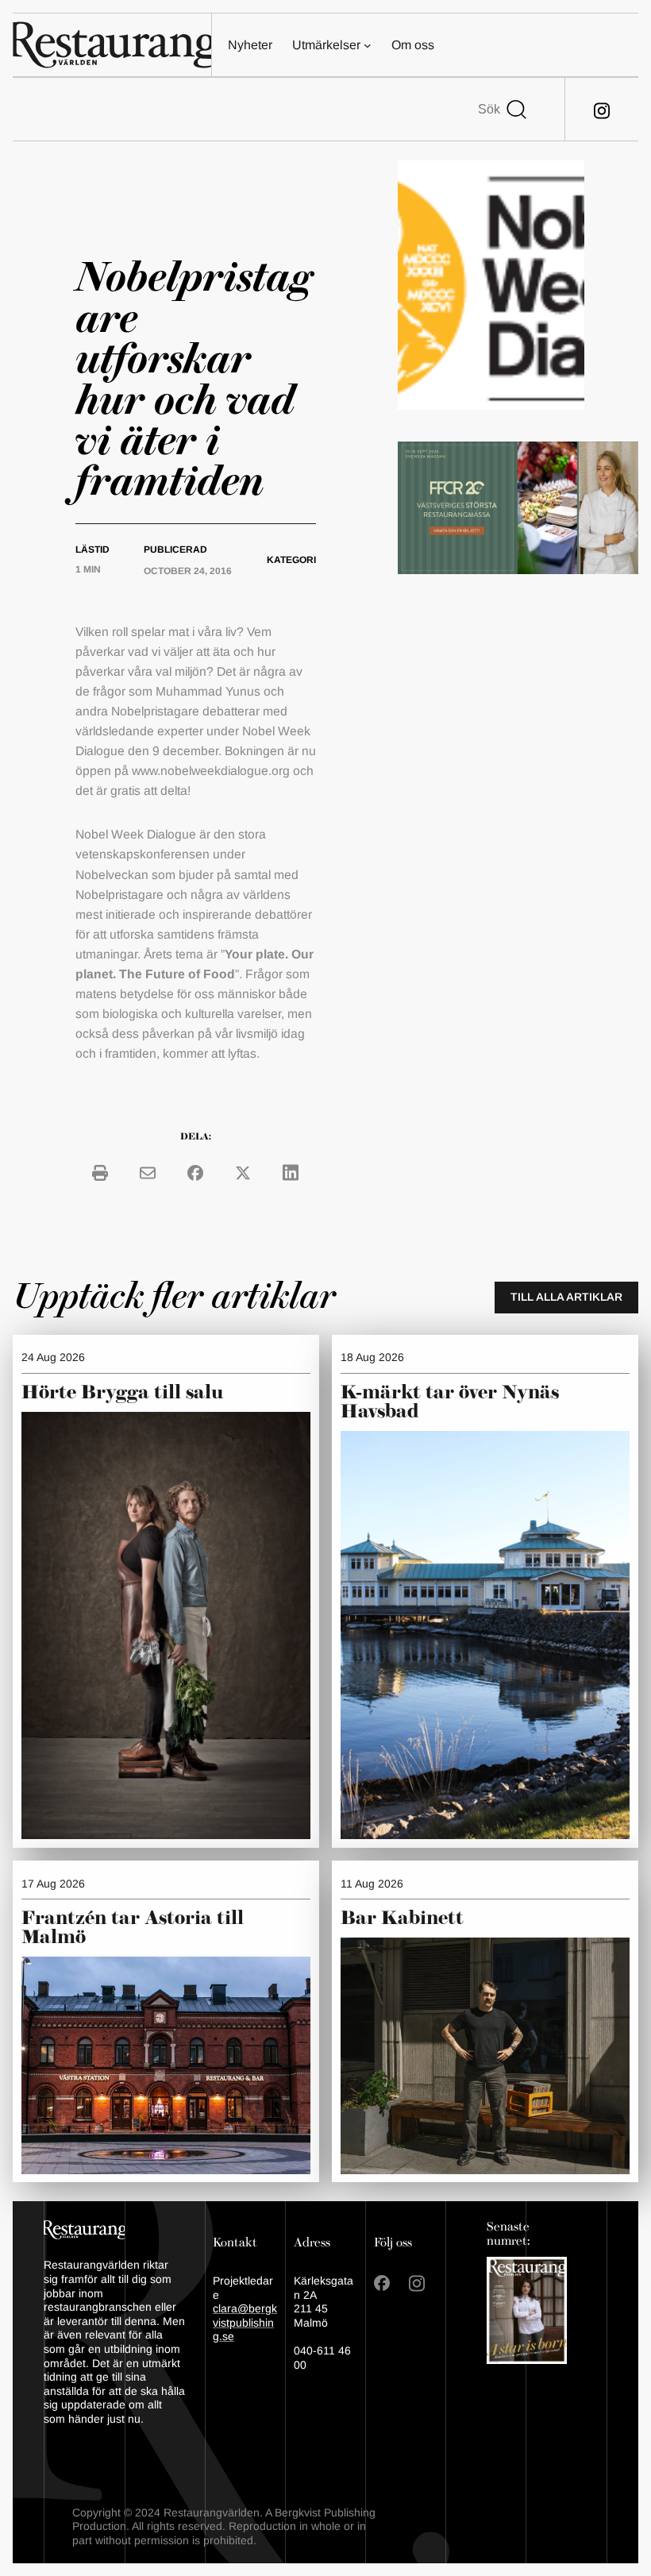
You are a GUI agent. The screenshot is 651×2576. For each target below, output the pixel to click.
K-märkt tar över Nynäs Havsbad (450, 1402)
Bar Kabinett (404, 1919)
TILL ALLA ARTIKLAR (566, 1297)
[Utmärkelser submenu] (368, 45)
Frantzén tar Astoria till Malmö (133, 1928)
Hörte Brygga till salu (122, 1393)
